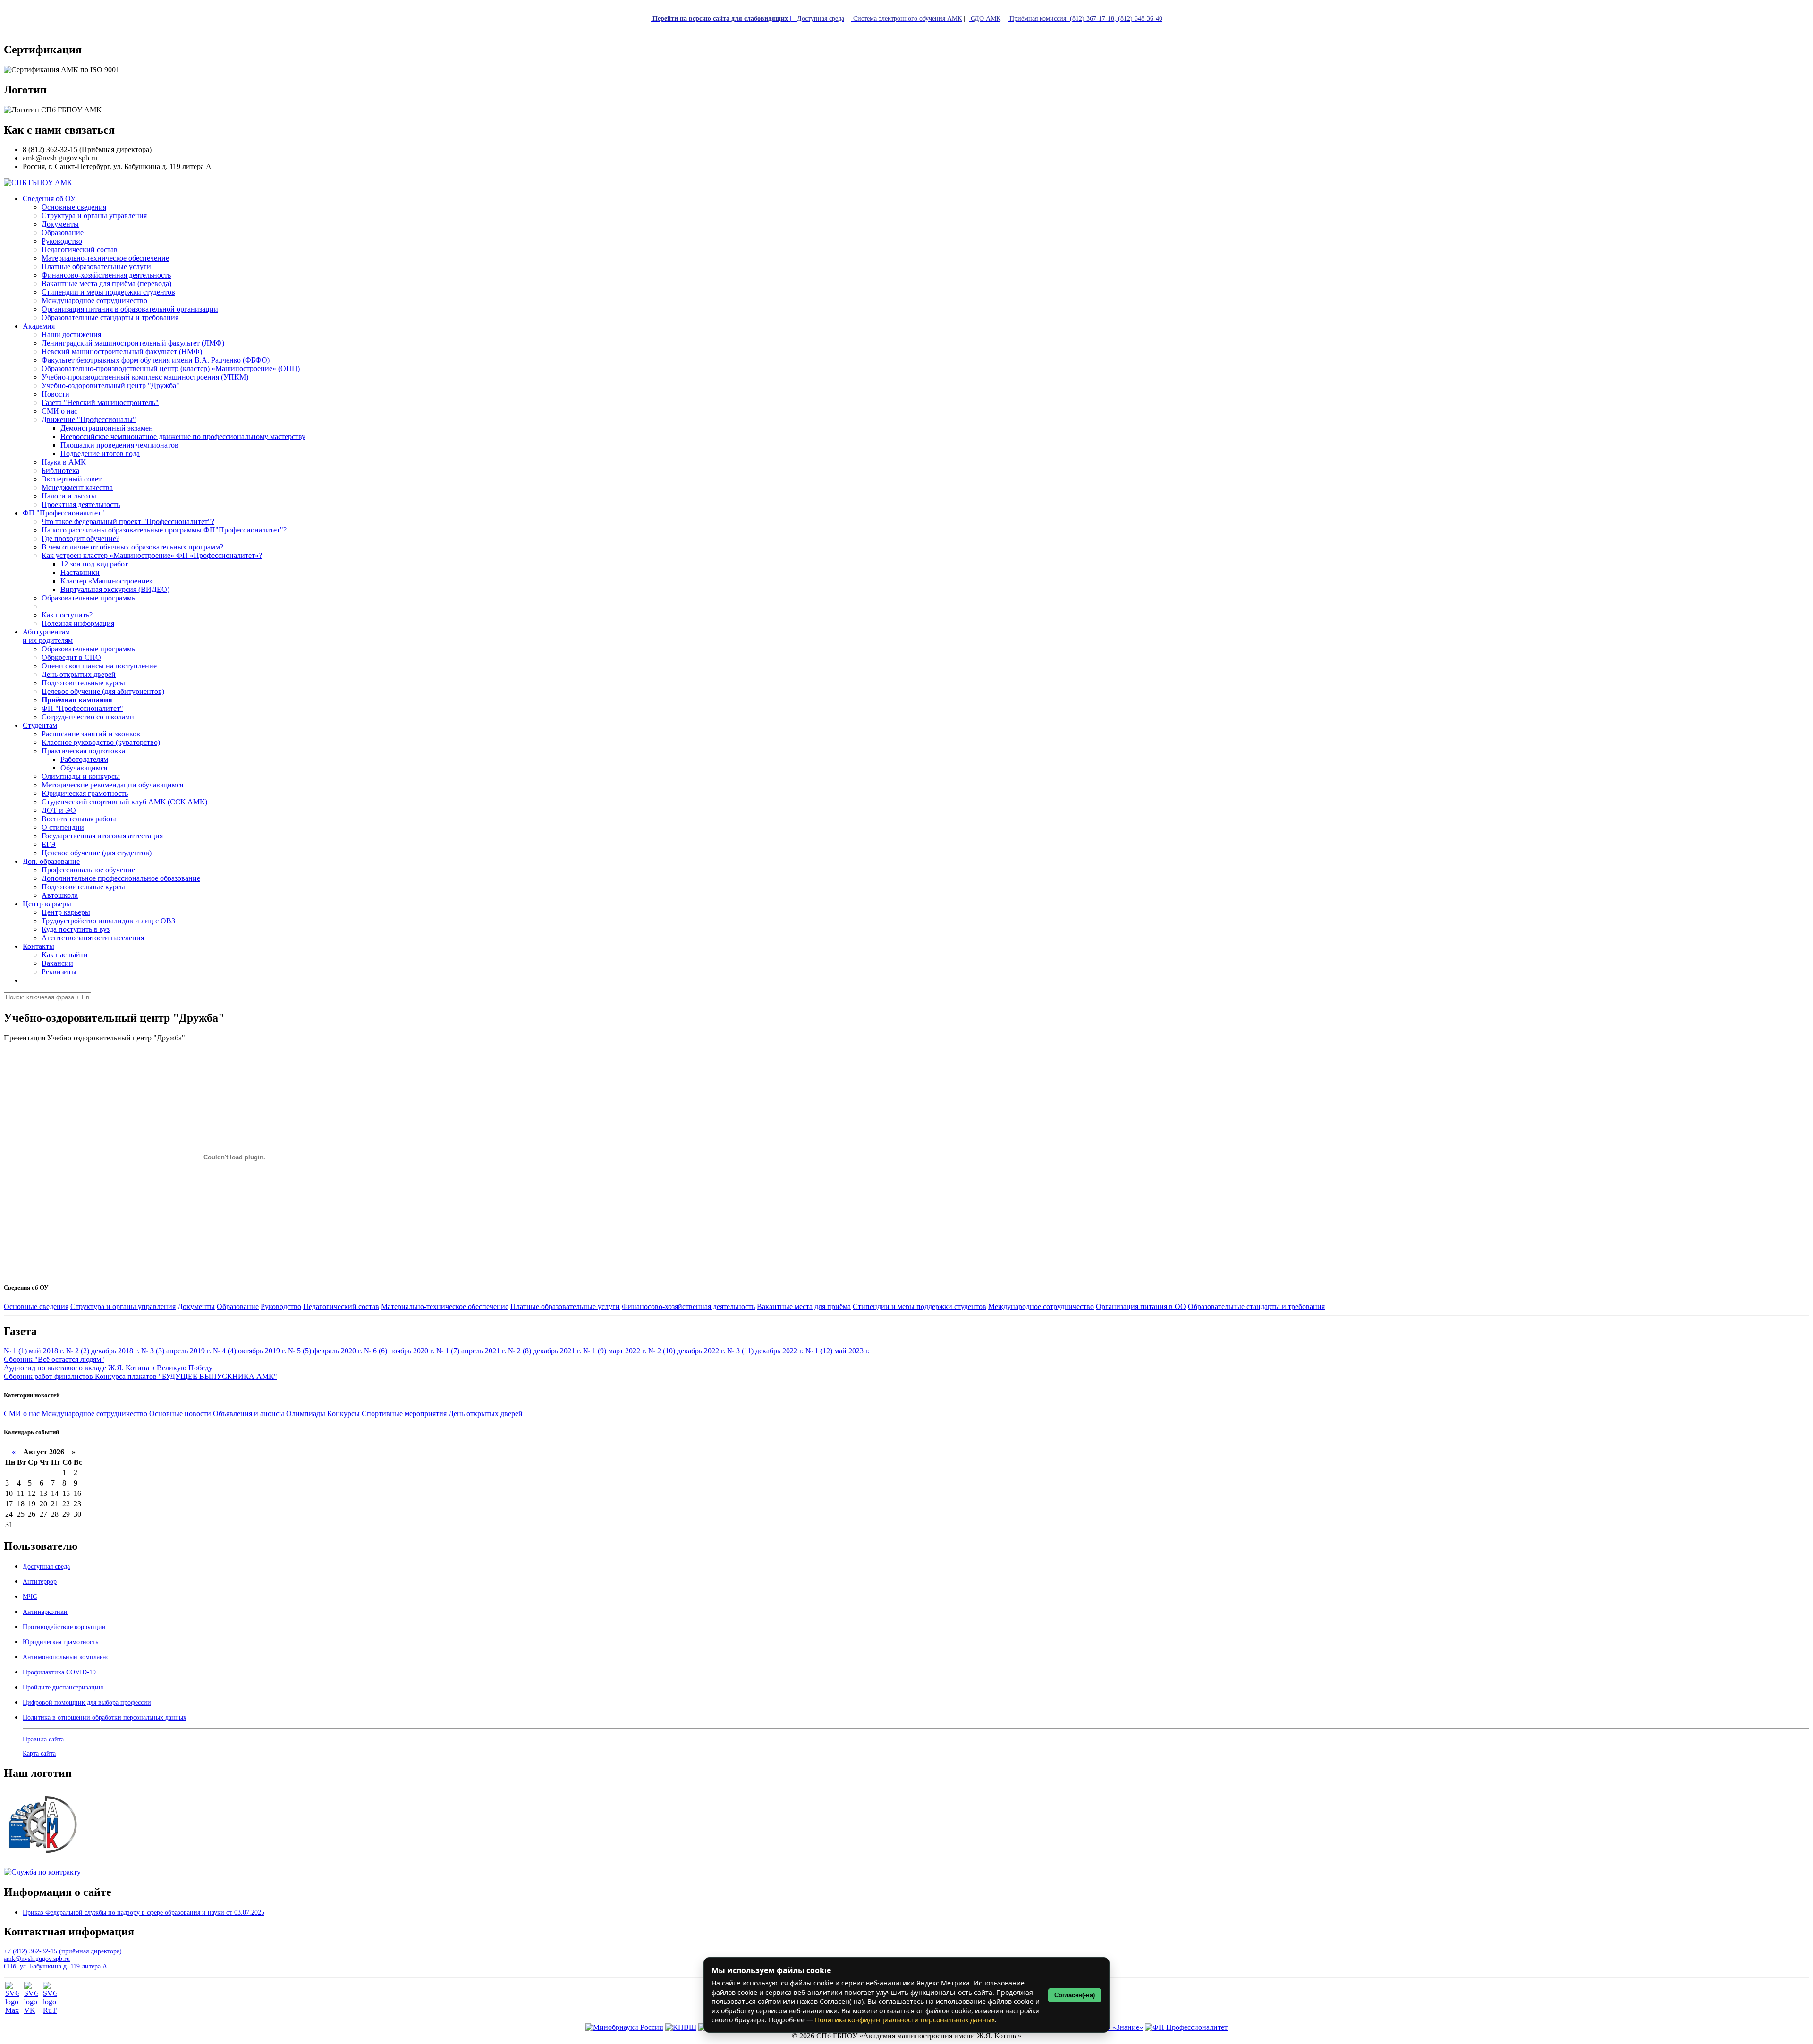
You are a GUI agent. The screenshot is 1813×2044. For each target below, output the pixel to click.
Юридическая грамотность (85, 793)
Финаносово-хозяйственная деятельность (688, 1306)
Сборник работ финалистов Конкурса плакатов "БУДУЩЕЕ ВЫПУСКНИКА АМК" (140, 1376)
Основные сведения (36, 1306)
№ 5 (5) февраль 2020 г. (325, 1351)
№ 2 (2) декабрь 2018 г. (103, 1351)
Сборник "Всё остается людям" (54, 1359)
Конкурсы (343, 1414)
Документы (196, 1306)
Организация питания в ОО (1141, 1306)
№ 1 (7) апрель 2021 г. (471, 1351)
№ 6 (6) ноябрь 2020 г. (399, 1351)
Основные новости (180, 1414)
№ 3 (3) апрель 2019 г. (176, 1351)
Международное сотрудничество (1041, 1306)
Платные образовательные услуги (565, 1306)
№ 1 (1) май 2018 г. (34, 1351)
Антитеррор (40, 1582)
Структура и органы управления (123, 1306)
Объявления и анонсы (249, 1414)
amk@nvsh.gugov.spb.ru (37, 1959)
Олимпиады (306, 1414)
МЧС (30, 1597)
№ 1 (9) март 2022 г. (615, 1351)
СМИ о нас (22, 1414)
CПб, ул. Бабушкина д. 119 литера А (55, 1966)
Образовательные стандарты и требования (1256, 1306)
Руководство (281, 1306)
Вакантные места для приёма (804, 1306)
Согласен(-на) (1075, 1995)
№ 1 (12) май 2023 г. (838, 1351)
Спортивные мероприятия (404, 1414)
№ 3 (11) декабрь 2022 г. (765, 1351)
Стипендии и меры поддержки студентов (919, 1306)
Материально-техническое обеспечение (445, 1306)
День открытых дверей (486, 1414)
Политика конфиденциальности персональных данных (905, 2020)
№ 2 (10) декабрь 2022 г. (687, 1351)
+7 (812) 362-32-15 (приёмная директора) (63, 1951)
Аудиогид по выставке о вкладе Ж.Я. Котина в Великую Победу (108, 1368)
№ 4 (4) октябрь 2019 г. (250, 1351)
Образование (238, 1306)
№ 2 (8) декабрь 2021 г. (545, 1351)
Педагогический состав (341, 1306)
